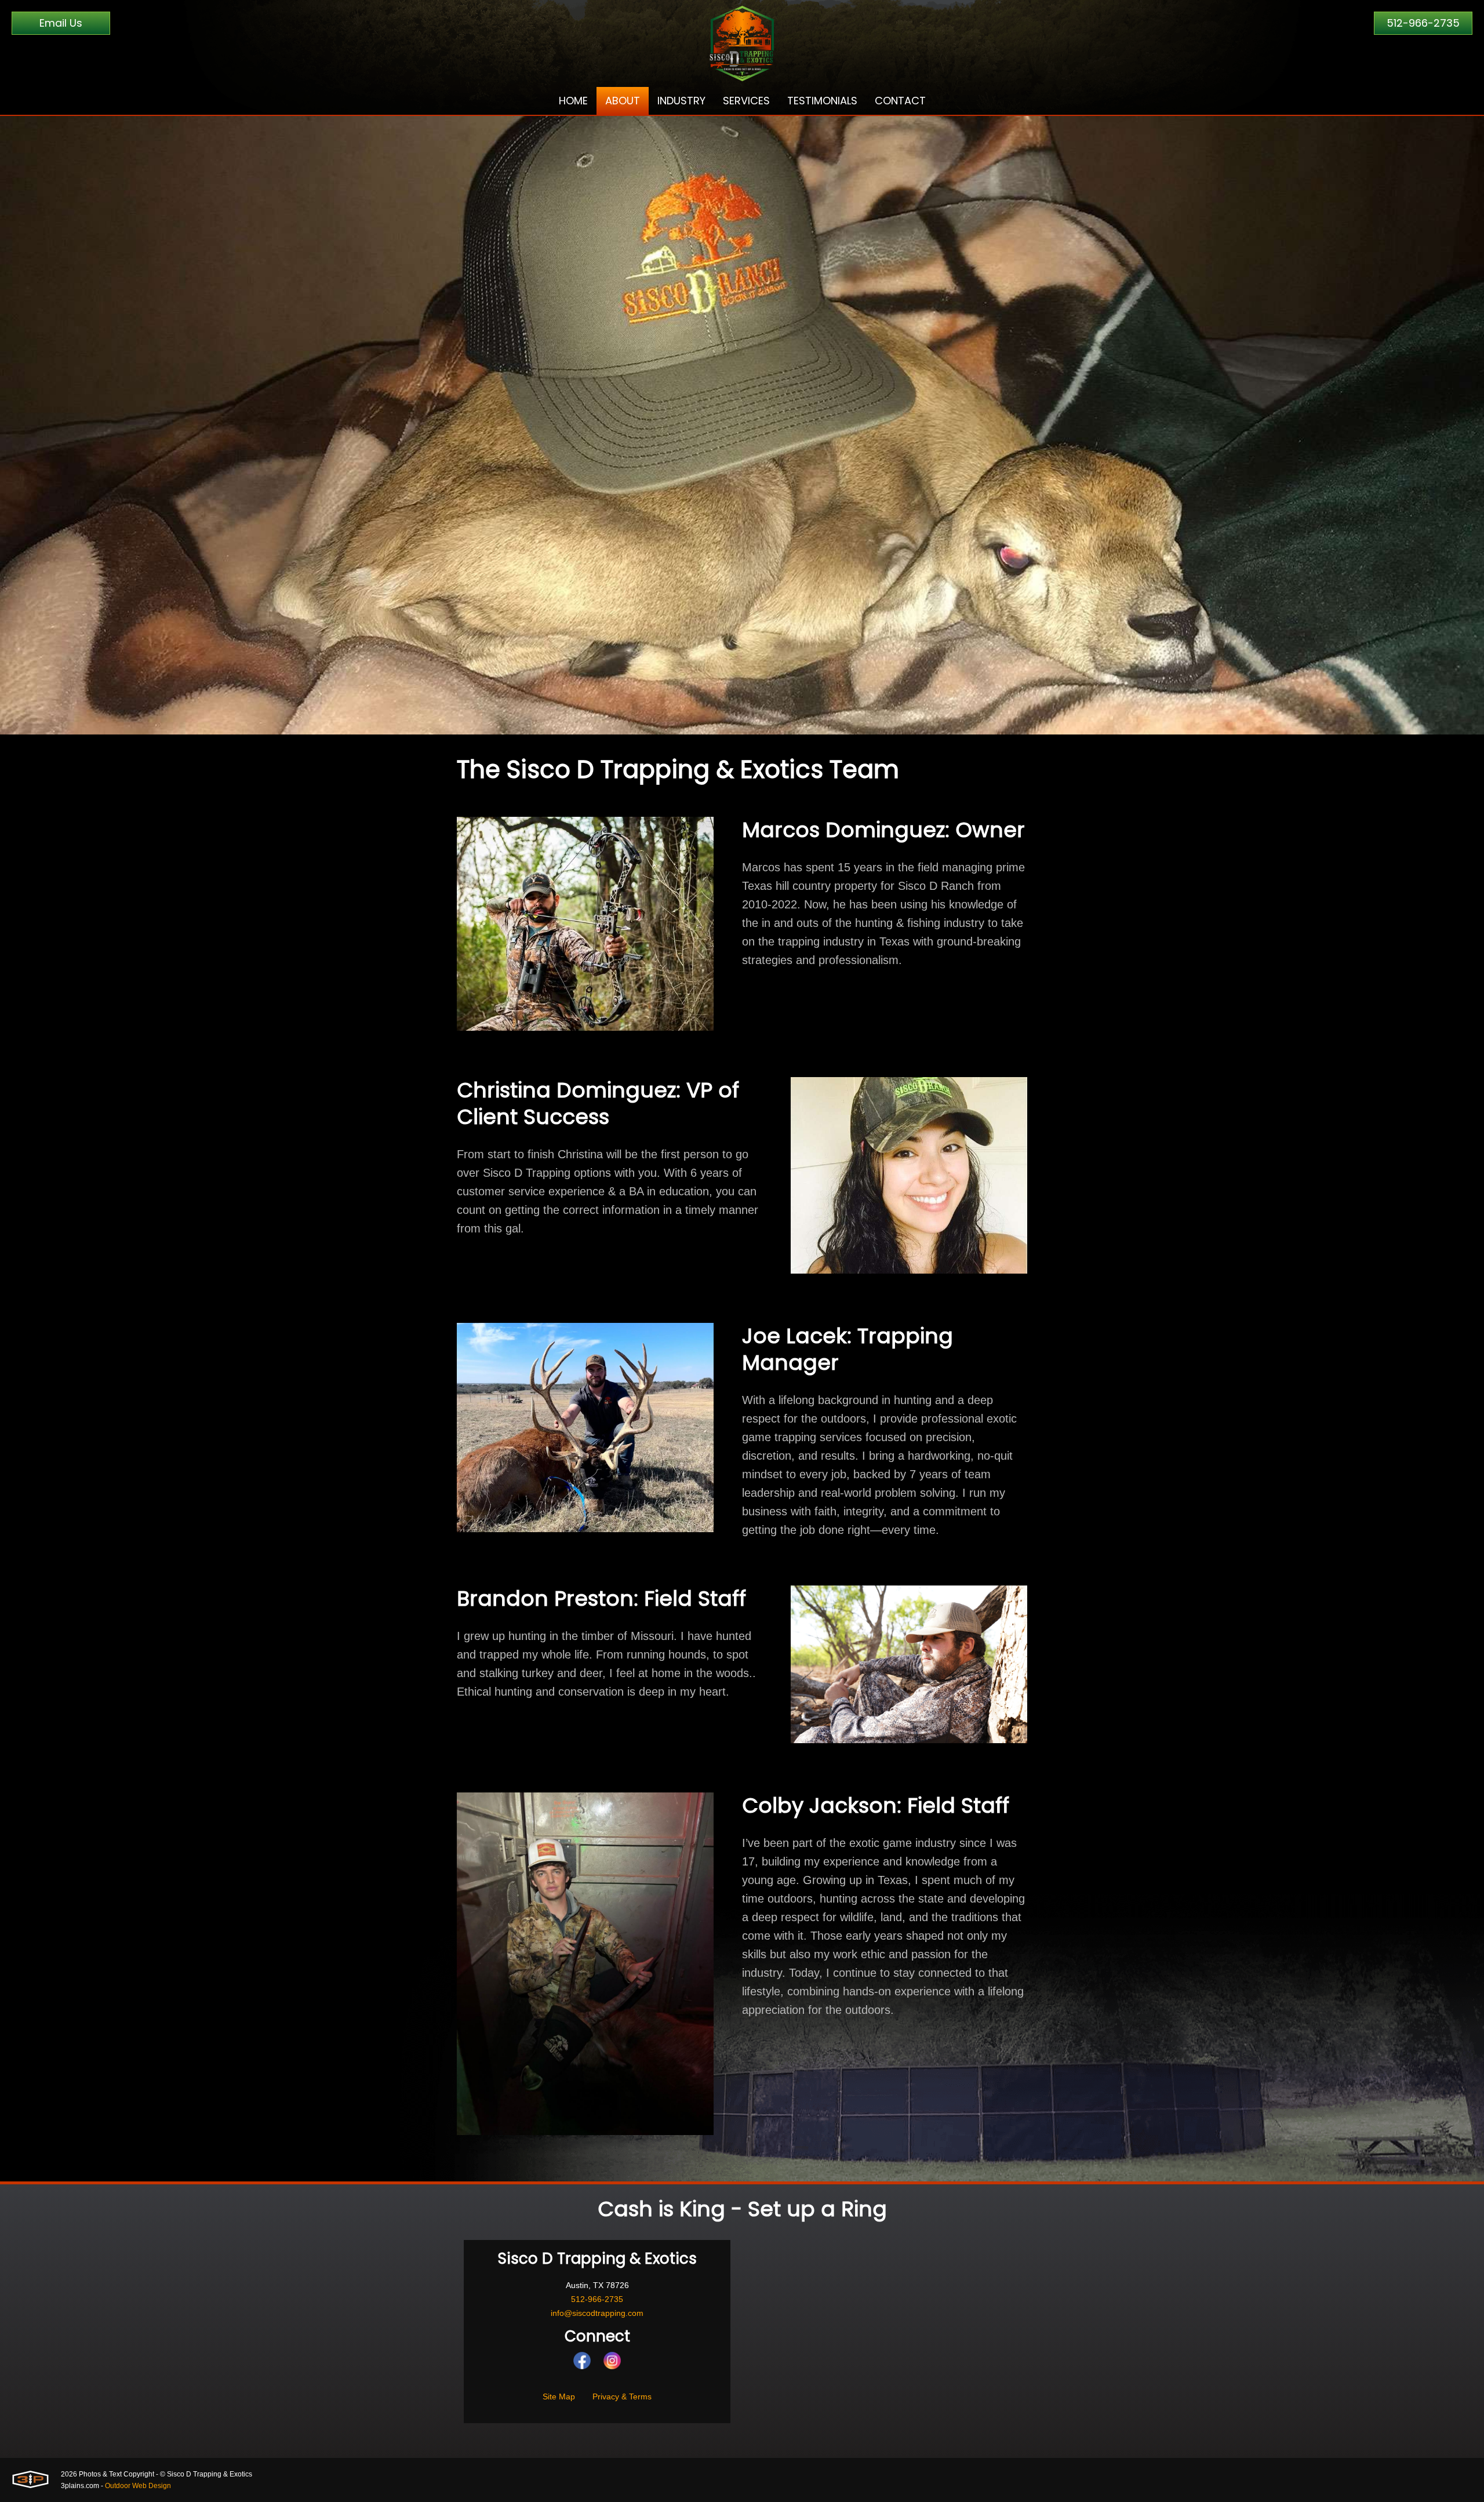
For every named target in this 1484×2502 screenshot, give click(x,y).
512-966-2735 (1423, 23)
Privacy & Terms (622, 2396)
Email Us (61, 23)
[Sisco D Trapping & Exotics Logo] (742, 43)
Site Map (559, 2396)
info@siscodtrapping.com (597, 2313)
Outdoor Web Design (138, 2486)
